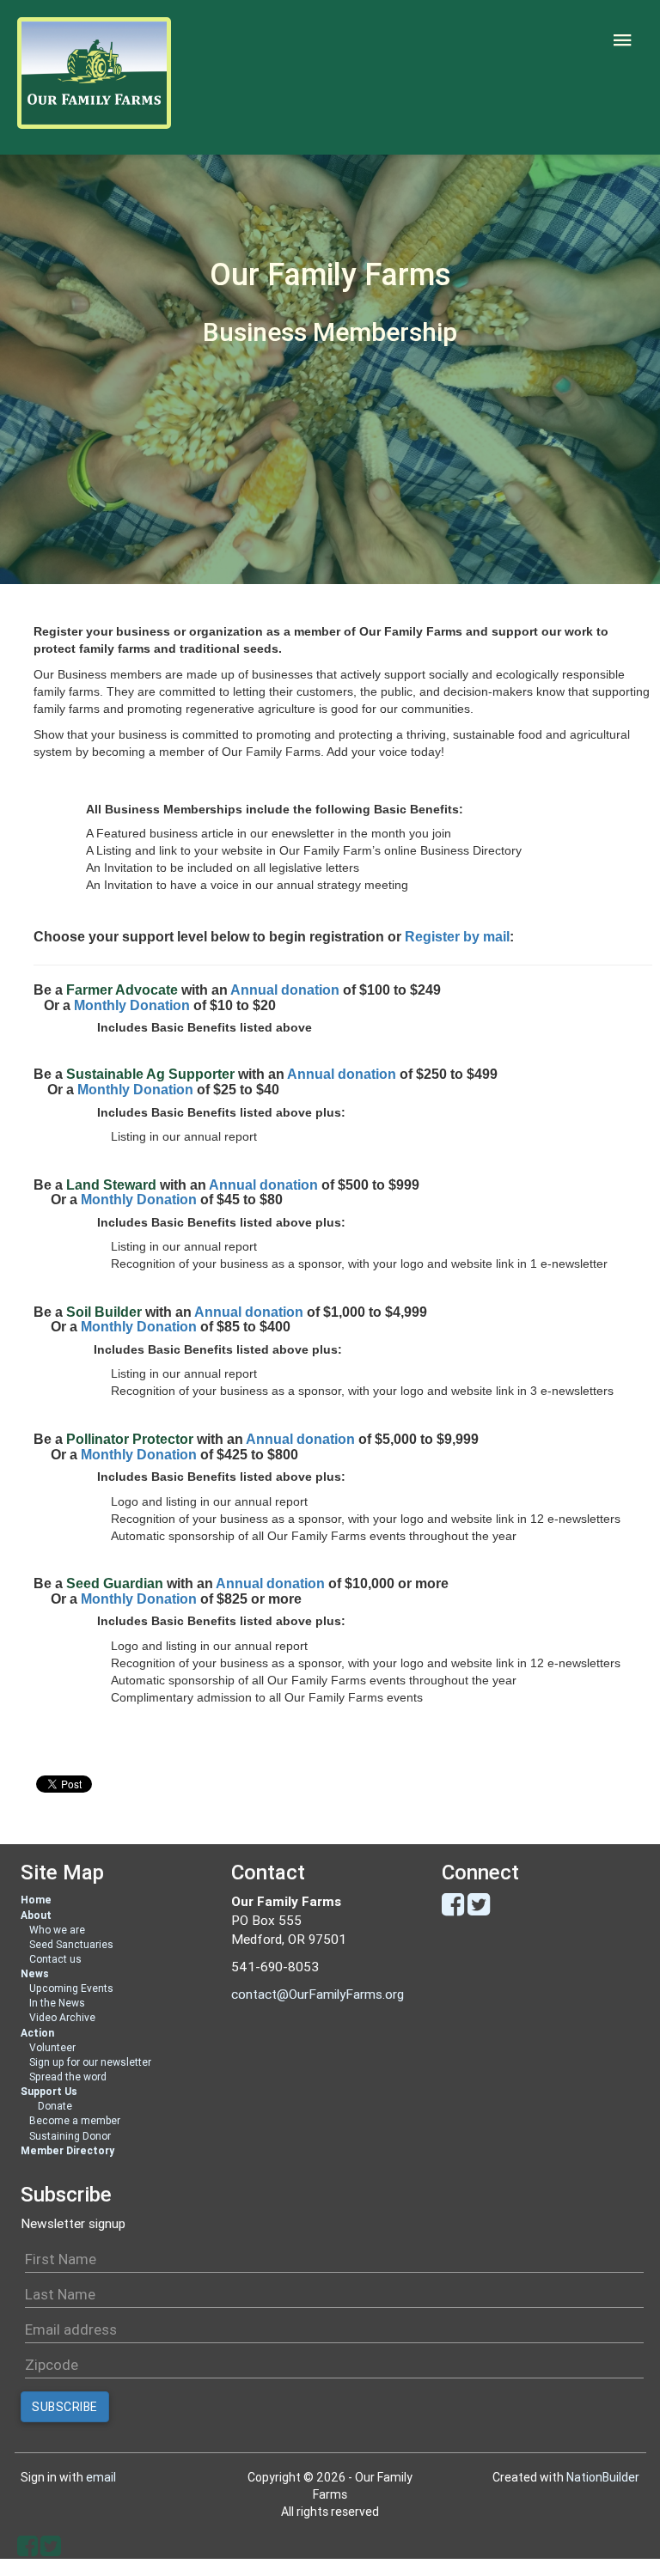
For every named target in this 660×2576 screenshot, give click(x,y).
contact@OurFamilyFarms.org (318, 1994)
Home (36, 1900)
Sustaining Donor (70, 2136)
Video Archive (62, 2017)
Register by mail (457, 937)
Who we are (57, 1930)
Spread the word (68, 2077)
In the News (57, 2003)
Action (37, 2033)
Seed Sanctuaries (71, 1944)
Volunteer (52, 2047)
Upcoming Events (71, 1988)
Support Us (49, 2091)
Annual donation (285, 990)
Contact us (55, 1959)
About (36, 1915)
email (101, 2477)
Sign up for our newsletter (90, 2062)
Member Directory (67, 2150)
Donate (55, 2106)
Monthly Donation (132, 1005)
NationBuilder (603, 2477)
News (35, 1973)
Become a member (75, 2120)
